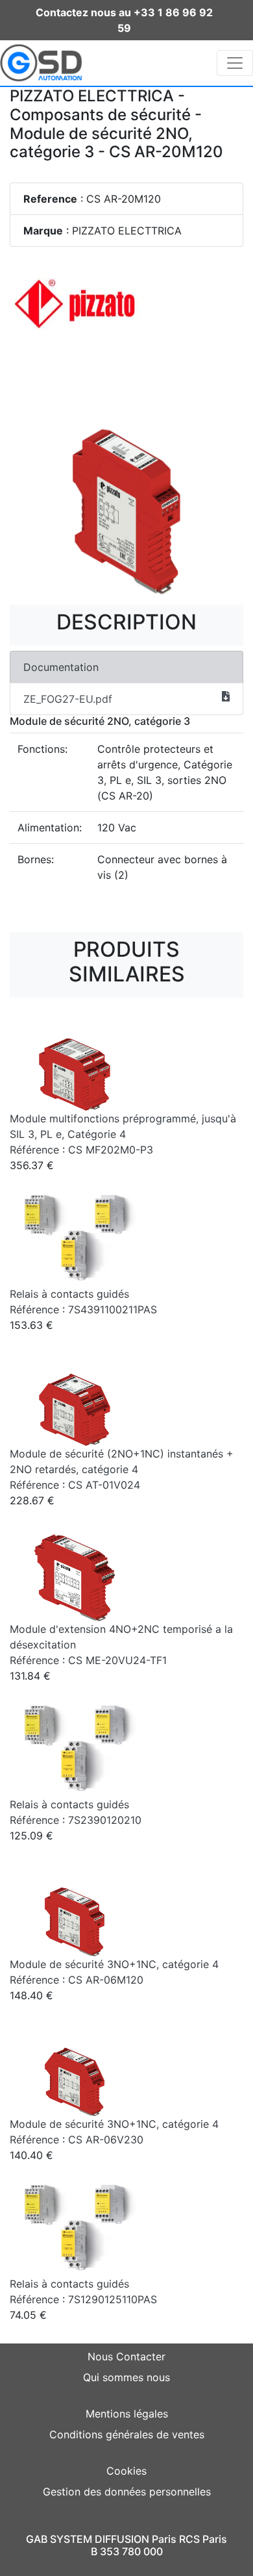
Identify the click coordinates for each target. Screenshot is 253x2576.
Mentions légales (127, 2414)
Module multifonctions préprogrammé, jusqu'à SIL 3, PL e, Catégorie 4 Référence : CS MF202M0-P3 (123, 1134)
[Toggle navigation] (235, 63)
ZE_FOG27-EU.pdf (68, 699)
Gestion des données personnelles (127, 2492)
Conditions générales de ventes (127, 2434)
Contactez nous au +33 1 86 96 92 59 (124, 20)
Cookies (126, 2471)
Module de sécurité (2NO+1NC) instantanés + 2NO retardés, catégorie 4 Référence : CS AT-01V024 (122, 1469)
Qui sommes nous (126, 2377)
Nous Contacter (126, 2356)
